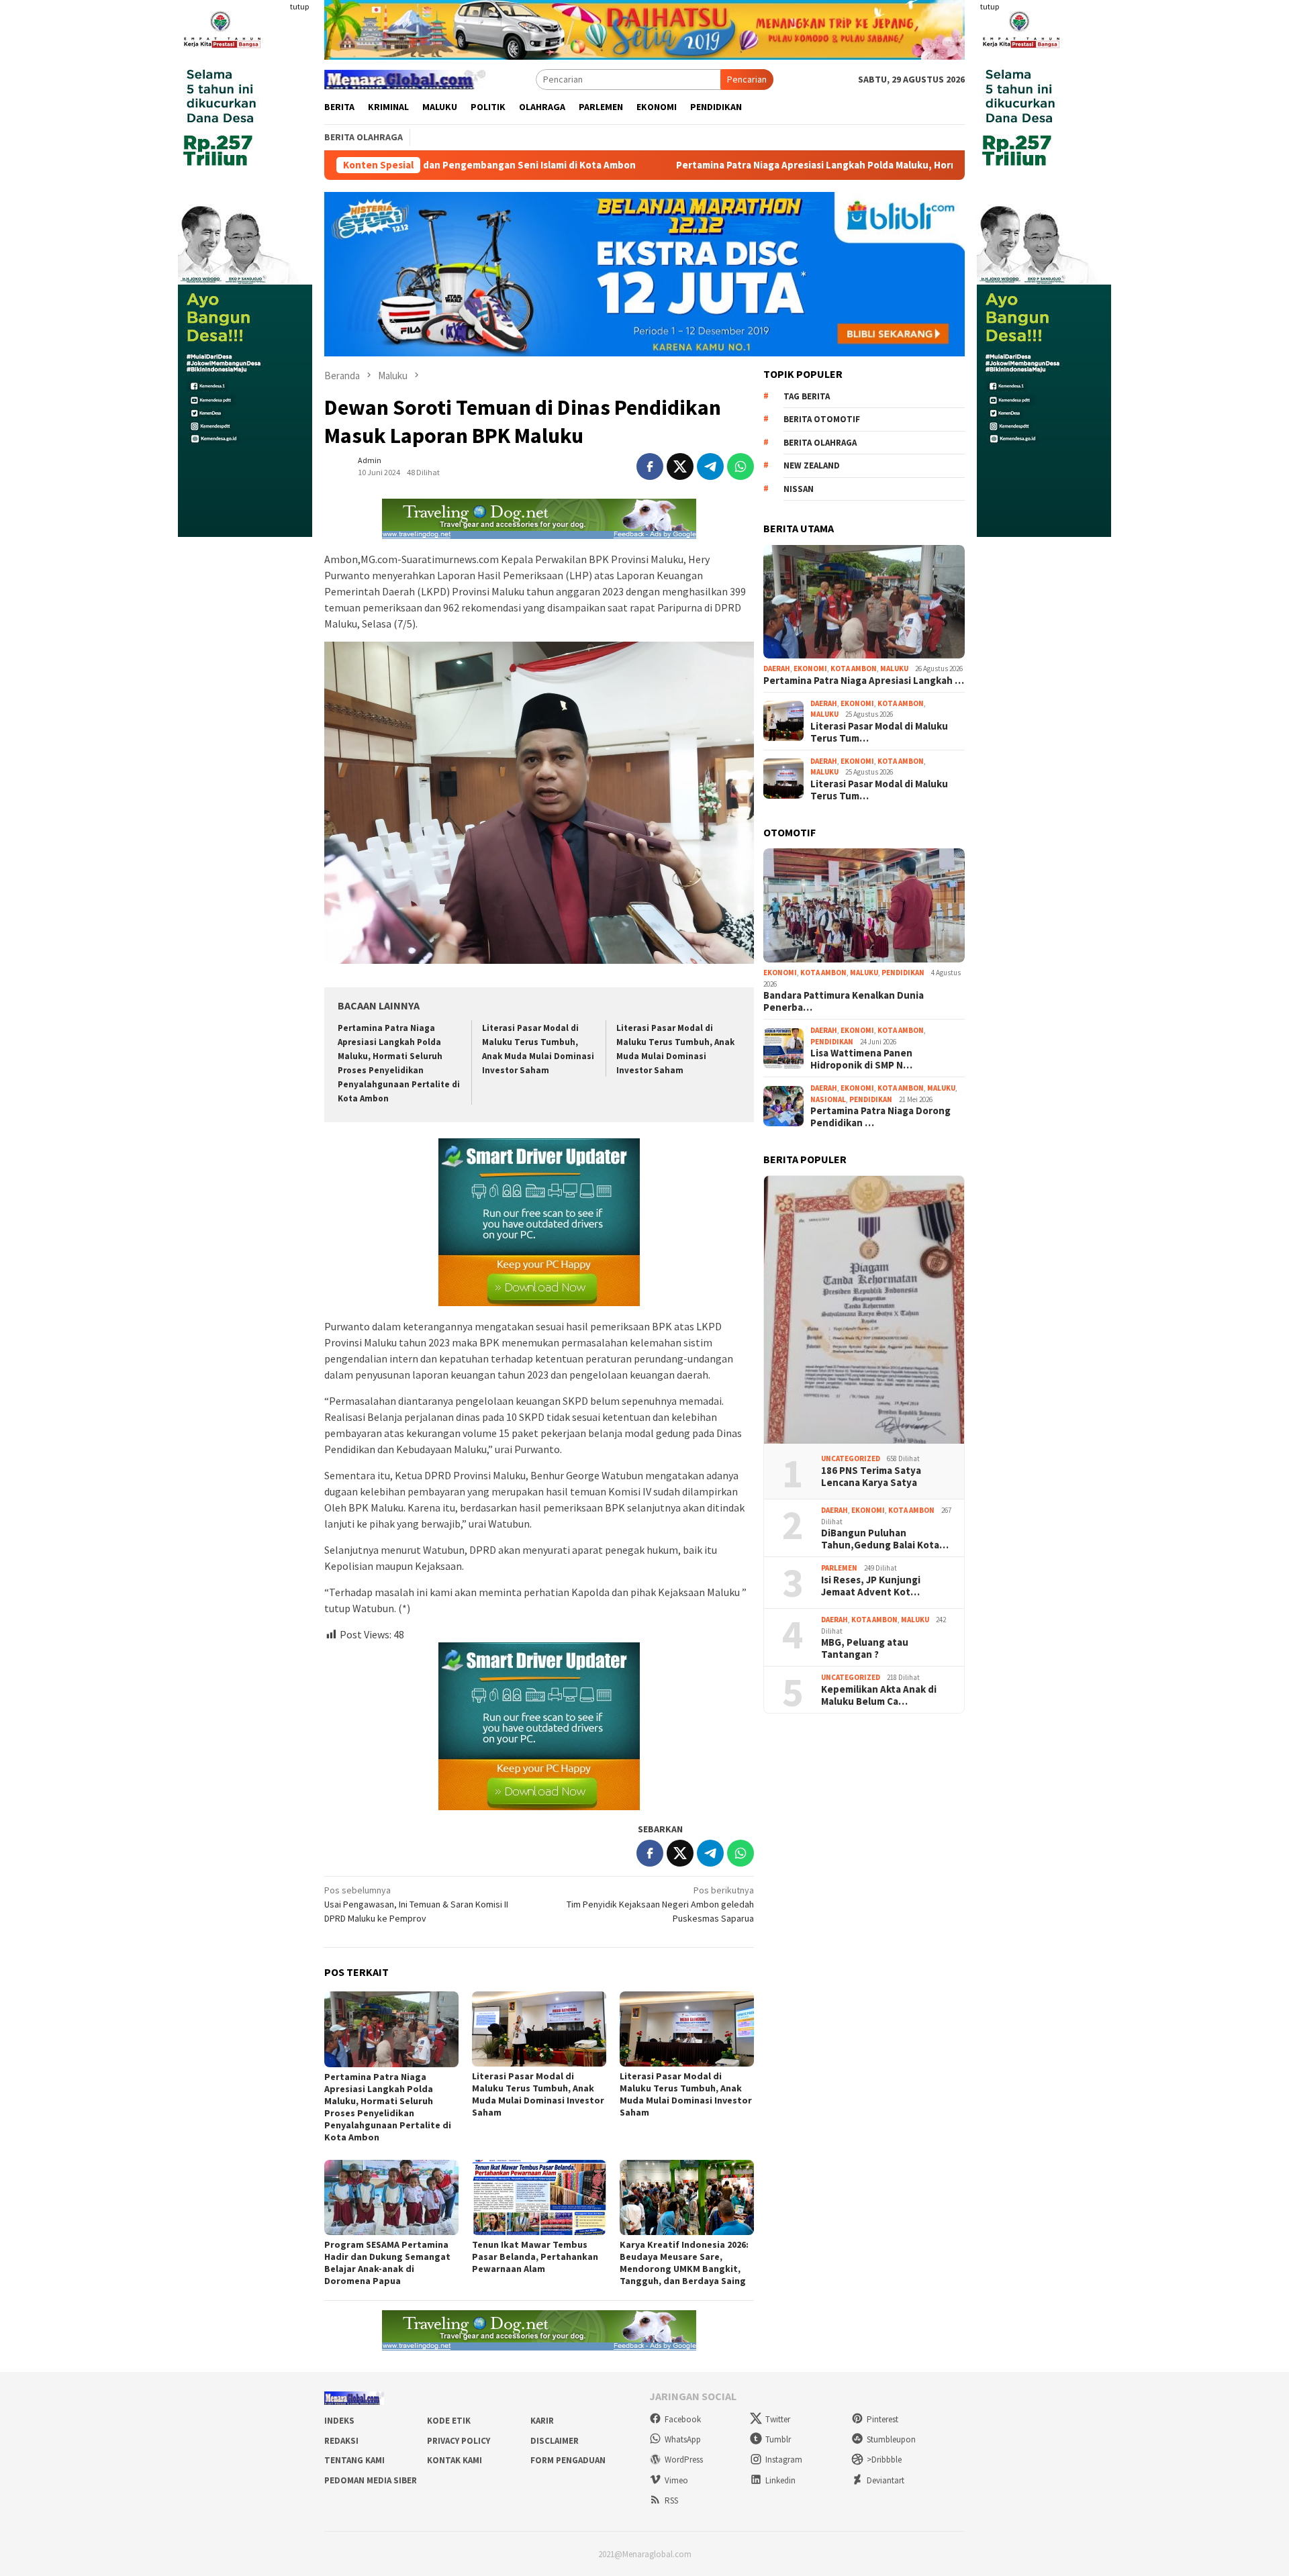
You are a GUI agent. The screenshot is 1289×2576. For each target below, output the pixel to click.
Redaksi (341, 2441)
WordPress (684, 2460)
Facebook (683, 2419)
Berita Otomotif (822, 419)
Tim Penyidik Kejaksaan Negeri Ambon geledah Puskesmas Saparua (660, 1904)
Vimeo (676, 2480)
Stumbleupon (891, 2439)
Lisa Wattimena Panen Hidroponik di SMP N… (861, 1059)
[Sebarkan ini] (650, 466)
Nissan (799, 489)
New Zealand (812, 465)
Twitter (778, 2419)
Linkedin (780, 2480)
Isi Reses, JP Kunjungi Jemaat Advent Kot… (871, 1586)
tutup (299, 6)
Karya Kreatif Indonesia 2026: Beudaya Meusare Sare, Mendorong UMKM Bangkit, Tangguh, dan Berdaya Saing (684, 2263)
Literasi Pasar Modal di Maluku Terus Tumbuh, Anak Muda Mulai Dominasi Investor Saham (538, 2094)
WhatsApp (683, 2439)
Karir (542, 2421)
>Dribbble (884, 2460)
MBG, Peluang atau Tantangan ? (865, 1648)
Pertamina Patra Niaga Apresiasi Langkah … (864, 681)
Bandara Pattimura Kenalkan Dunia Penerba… (844, 1001)
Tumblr (778, 2439)
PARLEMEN (839, 1568)
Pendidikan (903, 973)
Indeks (339, 2421)
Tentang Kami (354, 2460)
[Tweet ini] (680, 466)
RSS (671, 2500)
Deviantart (886, 2480)
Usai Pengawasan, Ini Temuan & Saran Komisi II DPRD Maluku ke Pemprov (416, 1904)
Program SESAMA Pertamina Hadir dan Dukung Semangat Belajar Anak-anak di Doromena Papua (387, 2263)
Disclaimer (555, 2441)
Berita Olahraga (820, 443)
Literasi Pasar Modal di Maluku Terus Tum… (879, 732)
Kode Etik (449, 2421)
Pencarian (747, 79)
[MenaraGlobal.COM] (405, 78)
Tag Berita (807, 396)
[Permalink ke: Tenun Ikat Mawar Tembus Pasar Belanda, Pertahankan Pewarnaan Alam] (539, 2197)
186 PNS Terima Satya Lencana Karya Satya (871, 1477)
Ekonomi (810, 668)
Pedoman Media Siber (371, 2480)
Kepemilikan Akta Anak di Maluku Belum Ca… (879, 1695)
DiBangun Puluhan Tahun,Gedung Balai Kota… (885, 1539)
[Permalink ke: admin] (338, 466)
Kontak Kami (455, 2460)
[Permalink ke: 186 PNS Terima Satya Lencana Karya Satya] (864, 1310)
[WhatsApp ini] (741, 466)
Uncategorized (851, 1458)
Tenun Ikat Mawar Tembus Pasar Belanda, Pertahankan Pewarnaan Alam (535, 2257)
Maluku (894, 668)
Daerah (777, 668)
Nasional (828, 1099)
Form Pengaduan (568, 2460)
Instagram (784, 2460)
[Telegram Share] (710, 466)
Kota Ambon (854, 668)
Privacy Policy (459, 2441)
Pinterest (882, 2419)
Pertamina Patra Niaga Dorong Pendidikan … (880, 1117)
